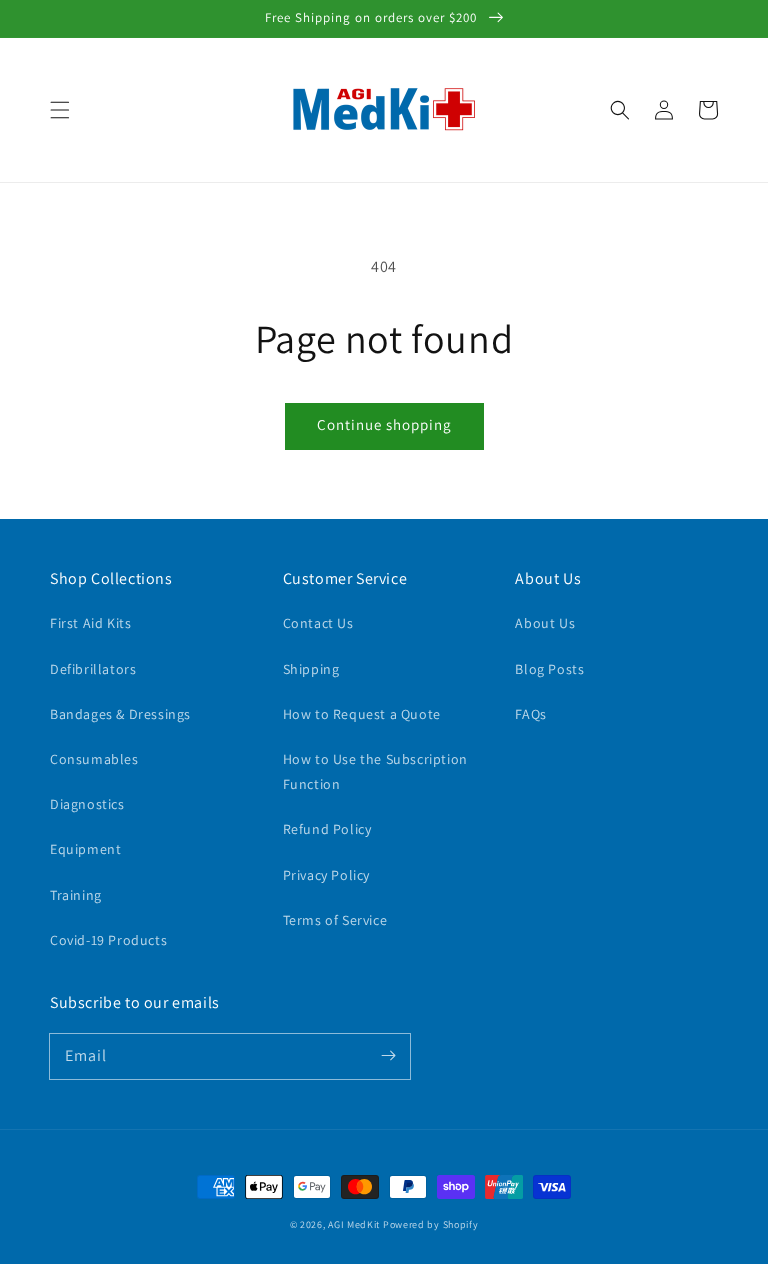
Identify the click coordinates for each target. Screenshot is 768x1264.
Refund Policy (327, 829)
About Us (545, 623)
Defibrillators (93, 669)
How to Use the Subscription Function (375, 771)
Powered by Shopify (431, 1224)
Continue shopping (384, 424)
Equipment (85, 849)
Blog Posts (549, 669)
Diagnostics (87, 804)
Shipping (311, 669)
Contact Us (318, 623)
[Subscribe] (388, 1056)
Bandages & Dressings (120, 714)
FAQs (530, 714)
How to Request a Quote (362, 714)
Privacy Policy (326, 875)
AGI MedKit (354, 1224)
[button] (60, 110)
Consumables (94, 759)
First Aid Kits (90, 623)
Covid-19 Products (108, 940)
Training (76, 895)
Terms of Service (335, 920)
